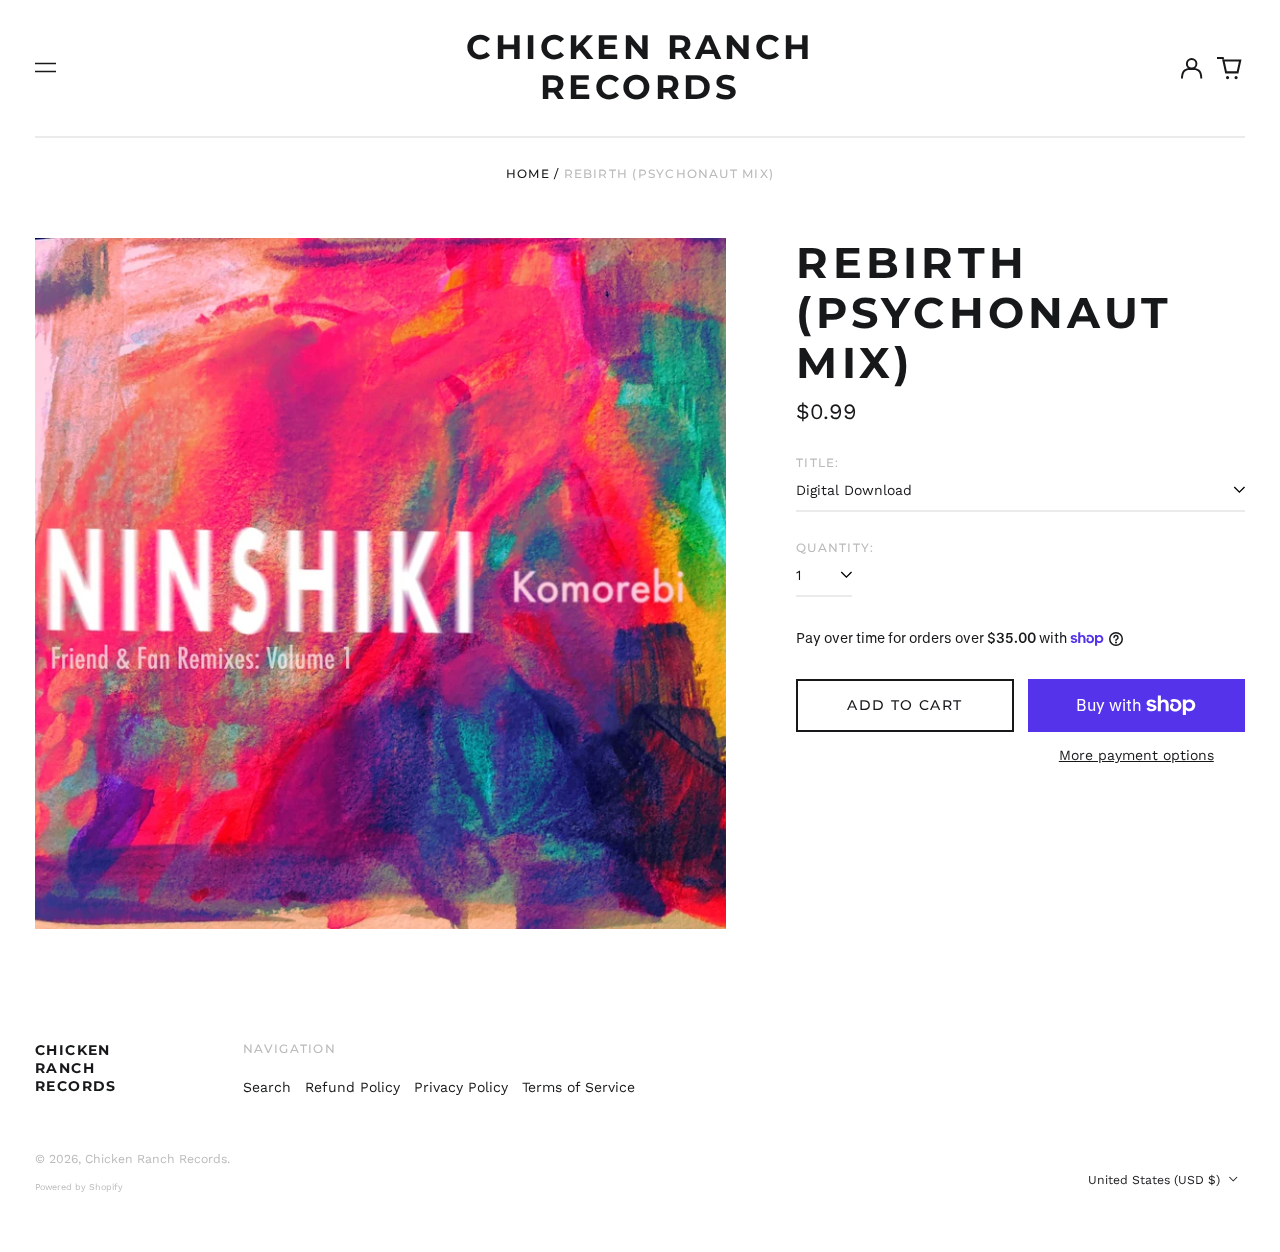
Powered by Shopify (79, 1187)
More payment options (1136, 755)
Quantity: (835, 547)
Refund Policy (352, 1087)
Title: (817, 462)
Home (528, 173)
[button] (1230, 68)
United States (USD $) (1156, 1180)
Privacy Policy (461, 1087)
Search (267, 1087)
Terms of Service (578, 1087)
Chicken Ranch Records (639, 67)
